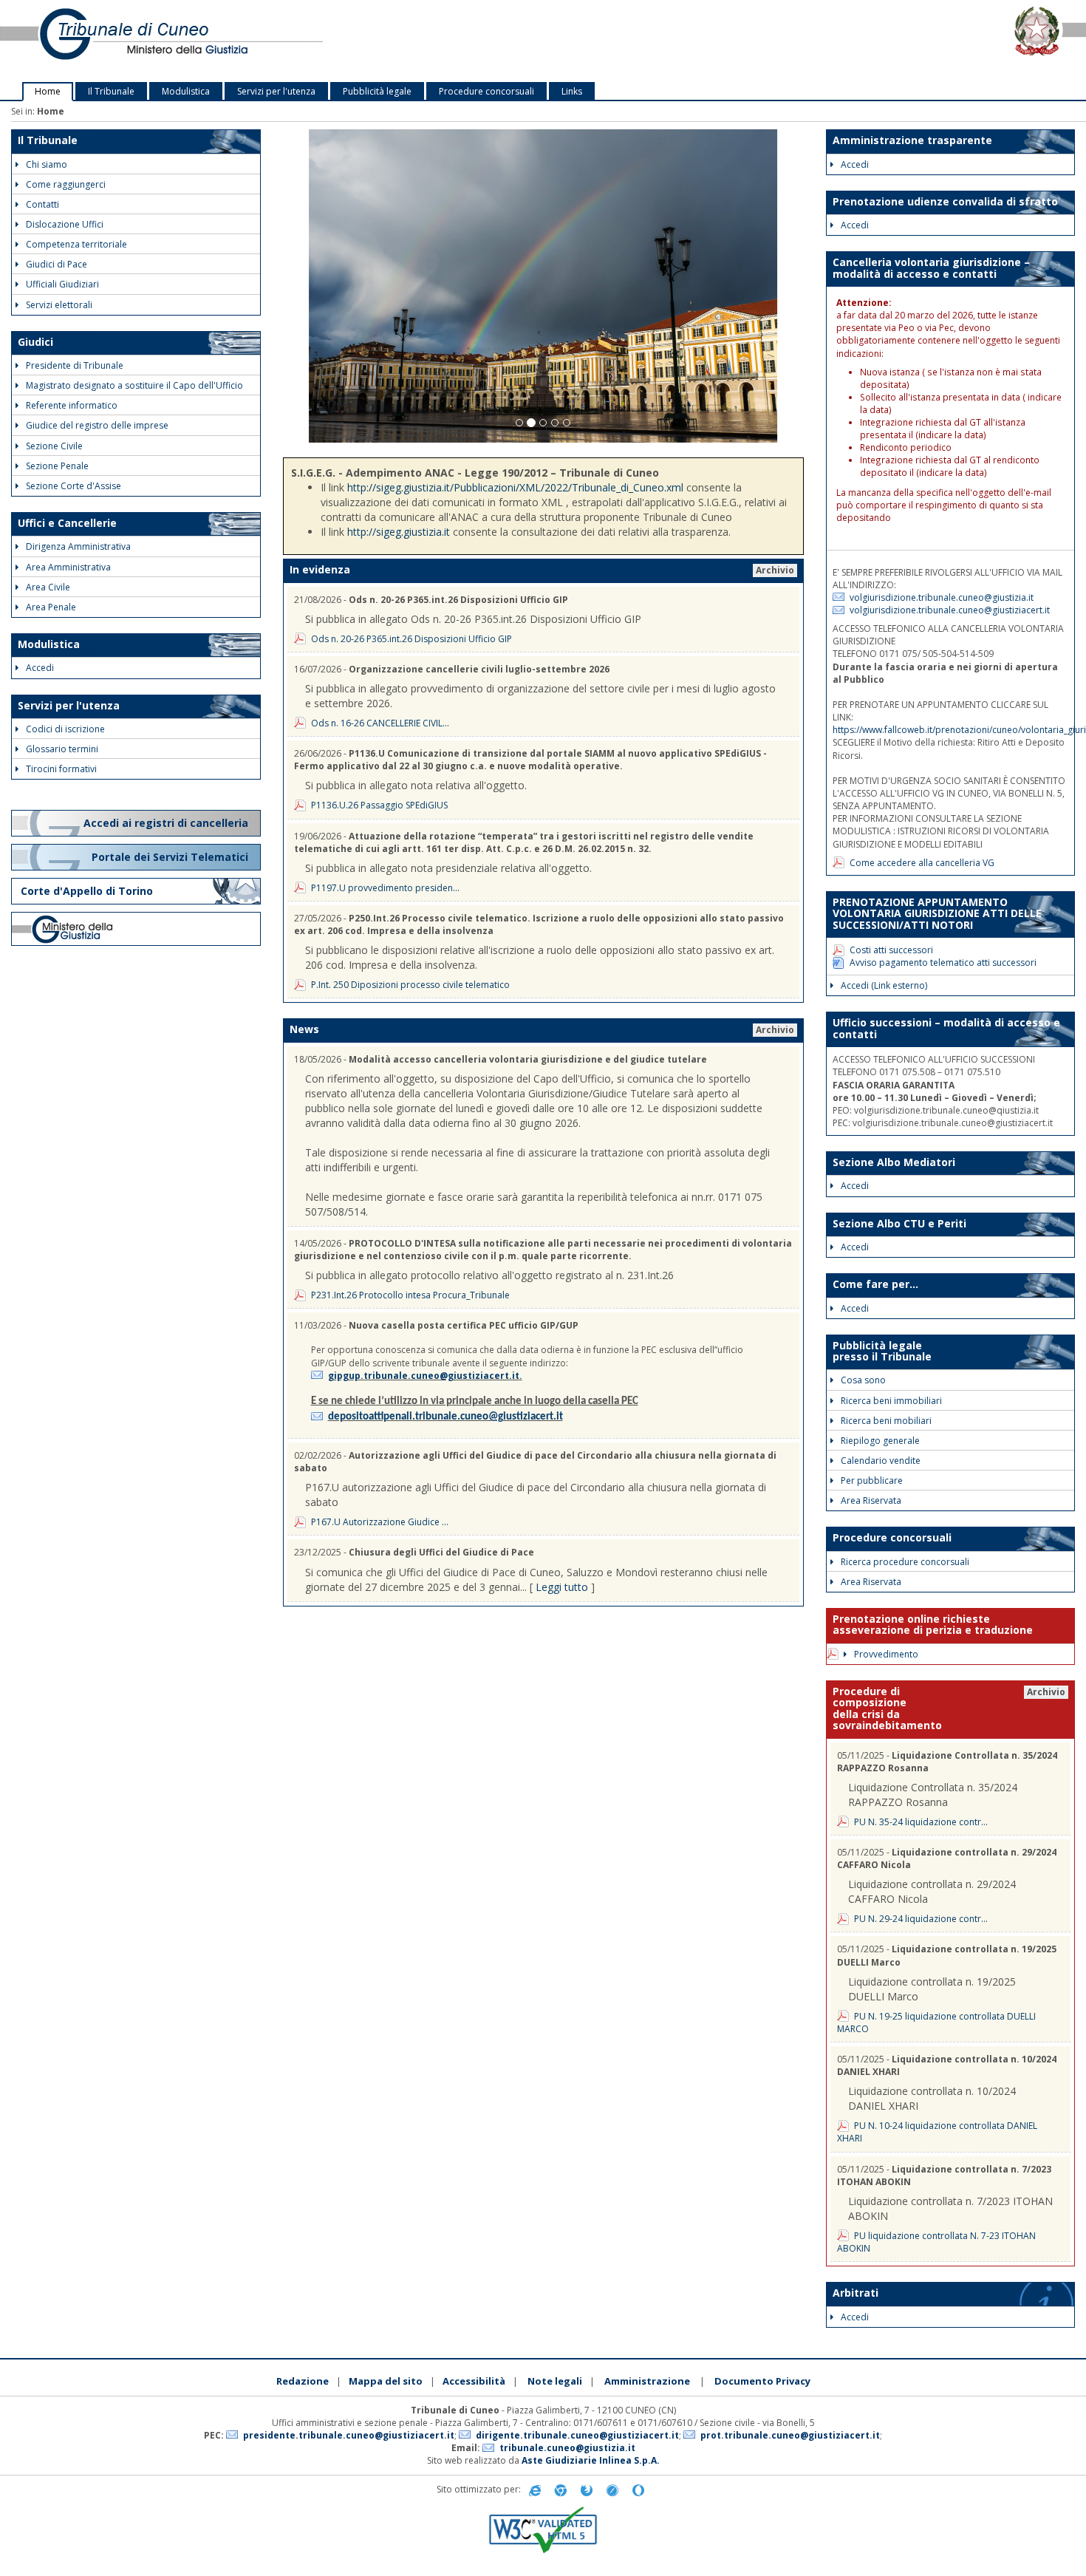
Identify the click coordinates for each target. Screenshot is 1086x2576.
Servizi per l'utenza (276, 91)
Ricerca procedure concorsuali (905, 1562)
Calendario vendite (881, 1461)
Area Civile (48, 587)
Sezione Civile (54, 446)
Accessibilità (474, 2381)
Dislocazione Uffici (65, 224)
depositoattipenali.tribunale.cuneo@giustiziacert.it (445, 1417)
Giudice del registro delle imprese (97, 425)
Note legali (555, 2381)
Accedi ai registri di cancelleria (167, 823)
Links (572, 91)
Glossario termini (62, 749)
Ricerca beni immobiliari (891, 1401)
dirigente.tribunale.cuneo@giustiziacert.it (577, 2435)
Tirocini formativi (61, 769)
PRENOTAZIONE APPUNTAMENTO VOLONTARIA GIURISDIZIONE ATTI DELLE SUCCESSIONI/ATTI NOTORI (937, 913)
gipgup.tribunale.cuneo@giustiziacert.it (424, 1376)
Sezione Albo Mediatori (894, 1162)
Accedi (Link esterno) (884, 985)
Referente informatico (72, 405)
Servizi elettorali (59, 305)
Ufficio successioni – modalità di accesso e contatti (946, 1028)
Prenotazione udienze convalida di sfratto (945, 201)
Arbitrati (856, 2293)
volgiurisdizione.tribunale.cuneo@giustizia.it (942, 597)
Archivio (775, 570)
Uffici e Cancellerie (67, 523)
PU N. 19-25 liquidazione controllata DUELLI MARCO (936, 2023)
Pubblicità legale (377, 91)
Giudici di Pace (57, 264)
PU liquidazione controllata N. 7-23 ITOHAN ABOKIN (936, 2242)
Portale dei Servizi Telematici (171, 857)
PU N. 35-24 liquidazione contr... (921, 1822)
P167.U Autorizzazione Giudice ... (380, 1522)
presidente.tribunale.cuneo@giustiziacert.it (349, 2435)
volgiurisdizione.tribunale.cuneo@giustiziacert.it (950, 610)
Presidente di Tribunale (75, 365)
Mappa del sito (386, 2381)
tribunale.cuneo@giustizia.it (567, 2448)
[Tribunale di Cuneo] (226, 41)
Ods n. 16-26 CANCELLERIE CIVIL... (380, 723)
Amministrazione (647, 2381)
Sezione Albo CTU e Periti (899, 1223)
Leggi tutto (562, 1587)
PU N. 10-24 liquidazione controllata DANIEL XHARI (937, 2132)
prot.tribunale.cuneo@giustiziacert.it (790, 2435)
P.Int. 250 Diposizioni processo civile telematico (410, 985)
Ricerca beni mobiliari (886, 1421)
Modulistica (186, 91)
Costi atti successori (891, 950)
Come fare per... (875, 1284)
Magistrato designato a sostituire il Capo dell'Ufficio (134, 385)
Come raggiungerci (66, 184)
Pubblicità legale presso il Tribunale (882, 1351)
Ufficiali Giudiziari (62, 284)
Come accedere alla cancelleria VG (922, 863)
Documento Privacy (762, 2381)
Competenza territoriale (76, 244)
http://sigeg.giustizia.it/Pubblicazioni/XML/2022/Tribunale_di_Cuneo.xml (515, 487)
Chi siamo (47, 164)
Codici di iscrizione (65, 729)
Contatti (42, 204)
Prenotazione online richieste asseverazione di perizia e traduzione (933, 1624)
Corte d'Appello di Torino (87, 891)
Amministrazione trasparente (912, 140)
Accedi (40, 668)
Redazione (303, 2381)
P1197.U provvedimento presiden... (385, 888)
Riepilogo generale (880, 1441)
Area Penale (51, 607)
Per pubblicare (872, 1480)
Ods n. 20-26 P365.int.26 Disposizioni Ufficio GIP (411, 639)
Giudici (35, 342)
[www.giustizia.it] (136, 929)
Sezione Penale (57, 466)
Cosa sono (863, 1380)
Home (48, 91)
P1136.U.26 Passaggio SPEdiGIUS (379, 805)
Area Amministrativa (68, 567)
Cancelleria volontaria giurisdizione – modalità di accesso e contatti (931, 268)
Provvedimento (886, 1654)
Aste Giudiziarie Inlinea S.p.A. (591, 2460)
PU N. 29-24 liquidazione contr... (921, 1919)
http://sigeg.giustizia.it (399, 532)
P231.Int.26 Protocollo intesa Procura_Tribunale (410, 1295)
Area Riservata (871, 1500)
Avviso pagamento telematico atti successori (943, 962)
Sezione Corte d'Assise (74, 486)
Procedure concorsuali (486, 91)
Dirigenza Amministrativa (78, 546)
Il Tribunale (111, 91)
